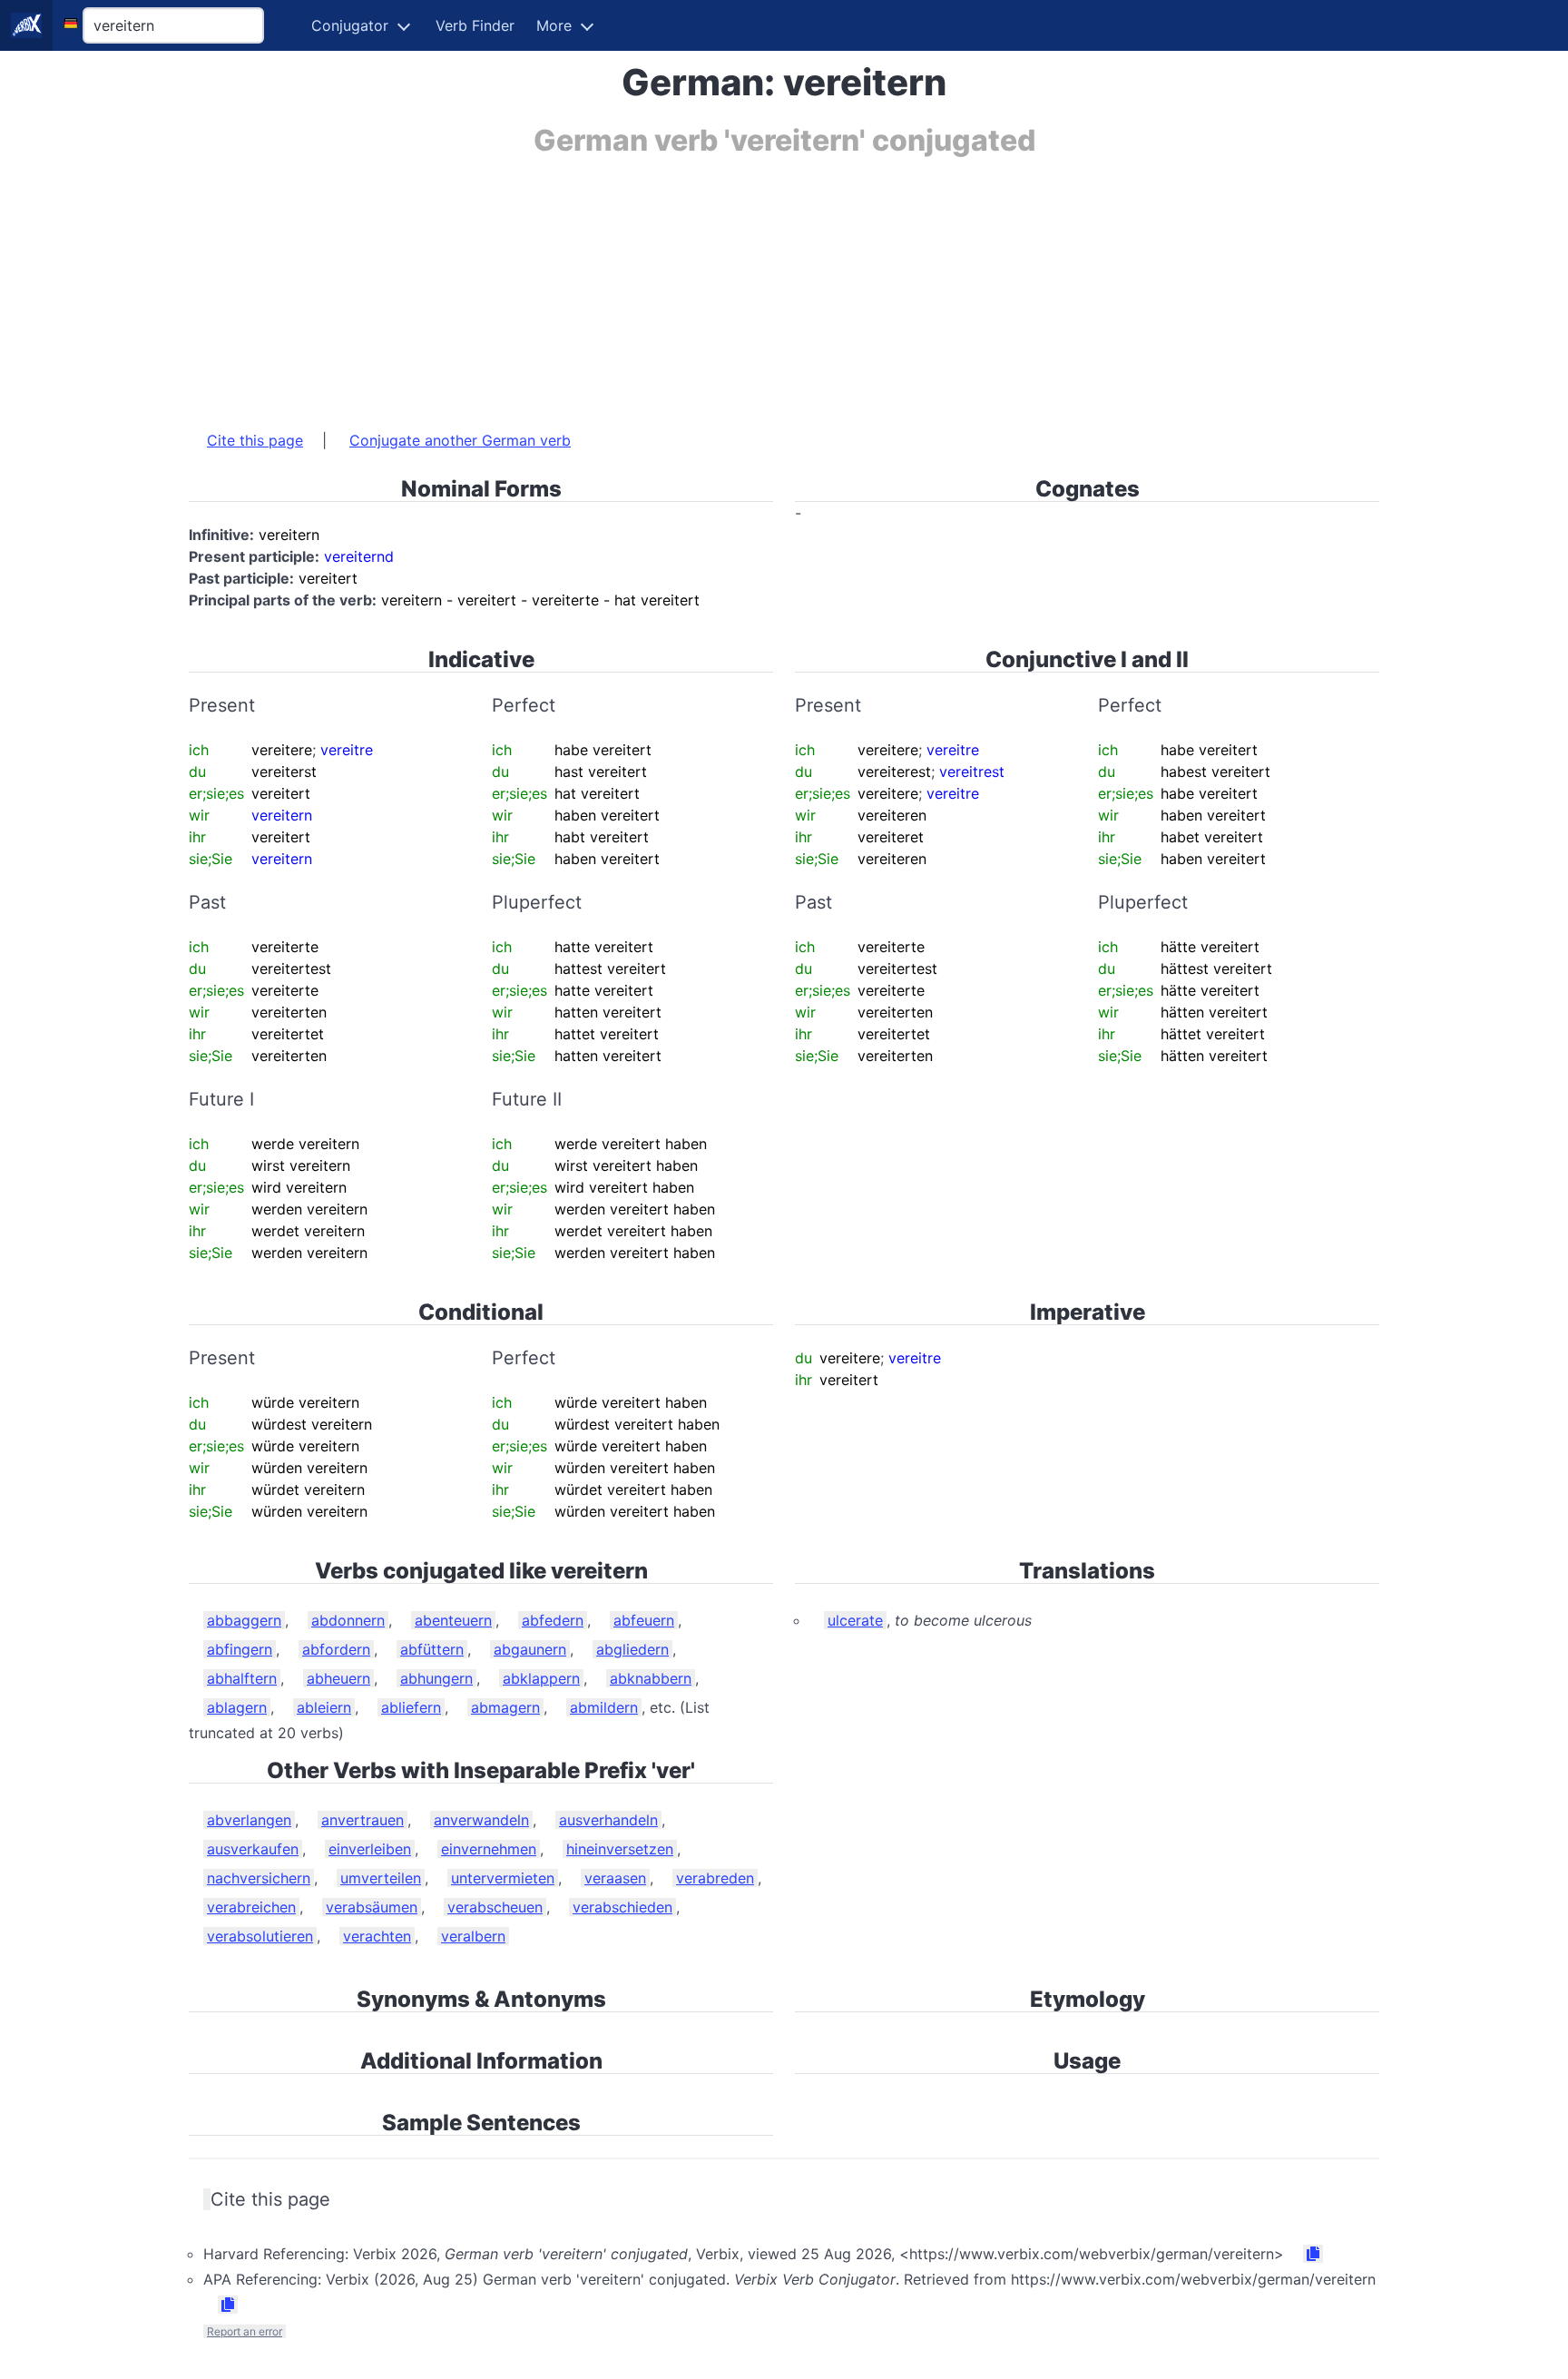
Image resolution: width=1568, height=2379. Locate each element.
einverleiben (370, 1849)
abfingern (240, 1649)
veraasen (615, 1878)
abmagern (505, 1707)
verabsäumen (372, 1907)
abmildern (604, 1707)
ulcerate (855, 1620)
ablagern (237, 1707)
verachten (377, 1936)
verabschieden (622, 1907)
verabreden (715, 1878)
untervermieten (503, 1878)
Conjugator (350, 25)
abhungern (436, 1678)
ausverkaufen (253, 1849)
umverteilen (381, 1878)
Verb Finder (475, 25)
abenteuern (453, 1620)
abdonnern (348, 1620)
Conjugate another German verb (460, 440)
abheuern (338, 1678)
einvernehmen (489, 1849)
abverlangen (249, 1820)
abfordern (336, 1649)
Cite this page (255, 440)
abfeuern (644, 1620)
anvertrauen (363, 1820)
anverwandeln (481, 1820)
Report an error (245, 2331)
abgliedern (632, 1649)
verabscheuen (495, 1907)
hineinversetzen (620, 1849)
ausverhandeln (608, 1820)
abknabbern (651, 1678)
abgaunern (530, 1649)
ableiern (324, 1707)
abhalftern (242, 1678)
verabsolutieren (260, 1936)
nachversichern (259, 1878)
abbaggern (244, 1620)
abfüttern (432, 1649)
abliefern (411, 1707)
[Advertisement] (733, 284)
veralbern (473, 1936)
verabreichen (251, 1907)
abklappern (541, 1678)
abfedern (553, 1620)
